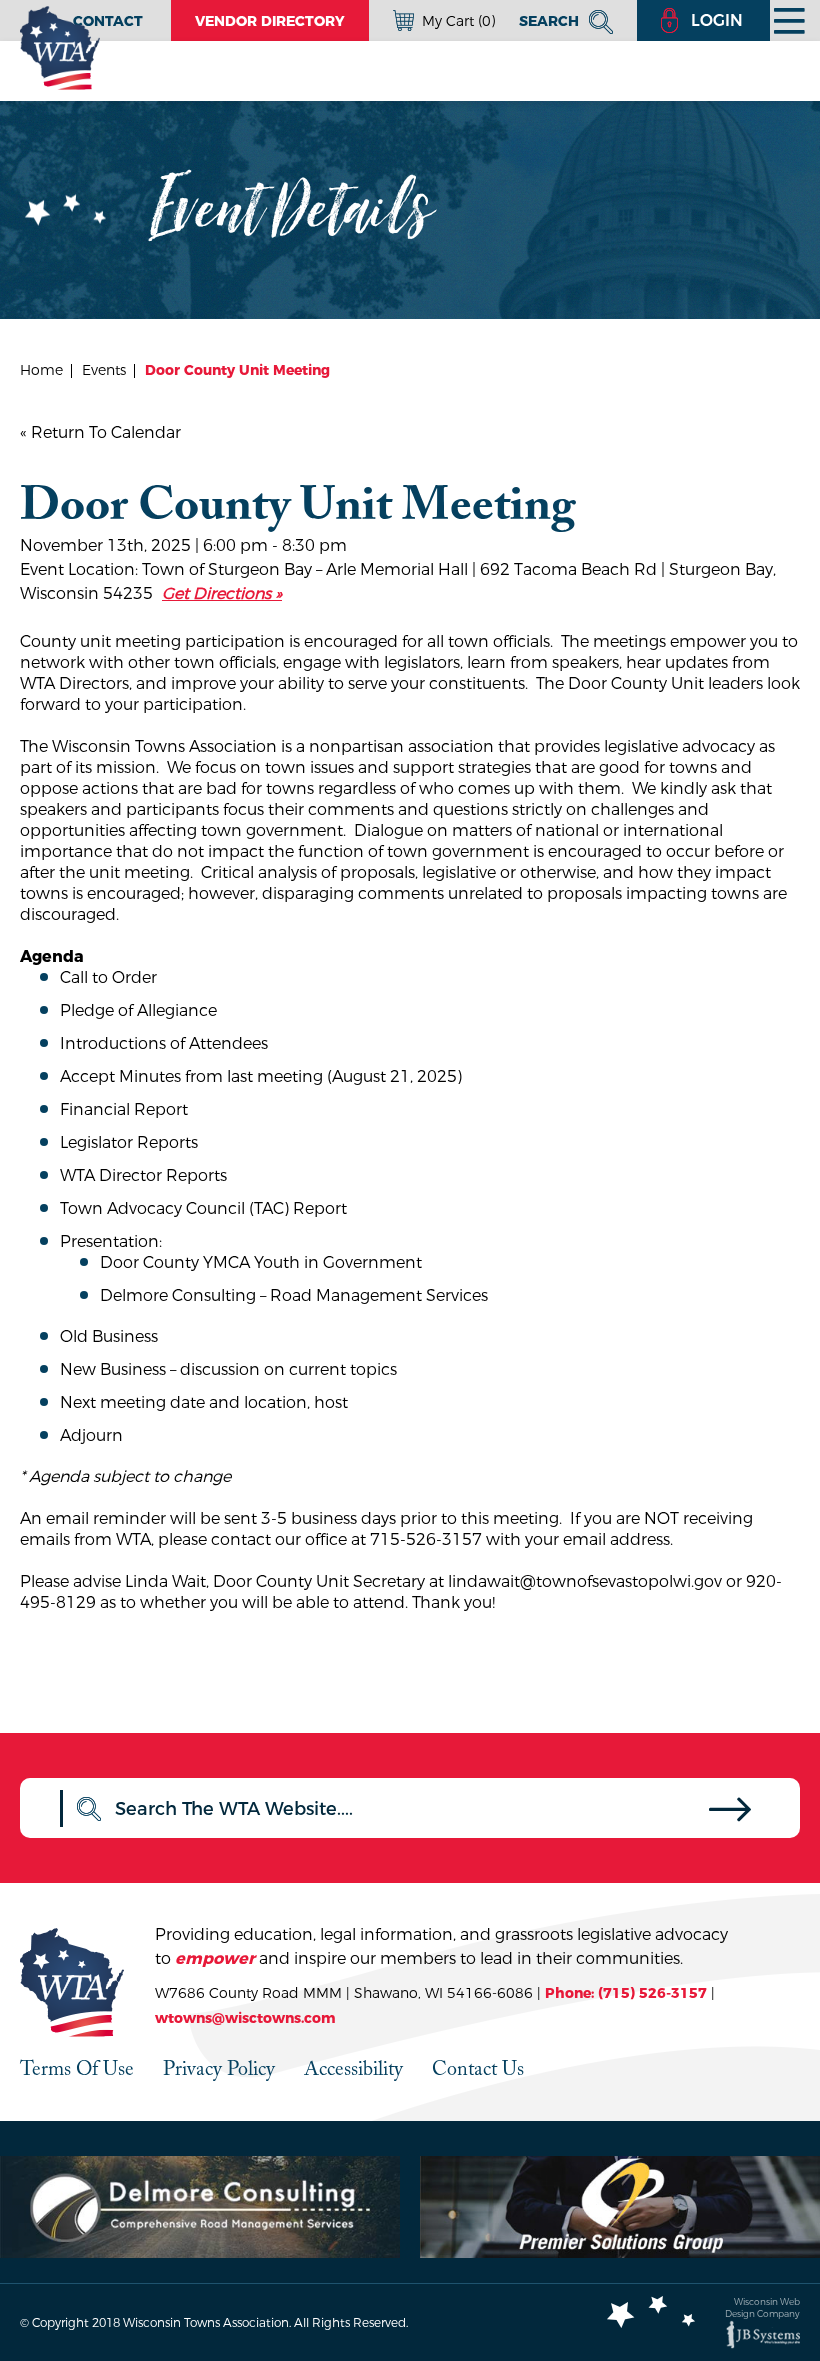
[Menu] (789, 20)
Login (717, 20)
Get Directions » (222, 593)
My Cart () (458, 21)
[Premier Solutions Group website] (620, 2207)
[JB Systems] (763, 2334)
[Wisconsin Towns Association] (60, 48)
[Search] (730, 1814)
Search (551, 21)
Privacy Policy (219, 2068)
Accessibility (353, 2068)
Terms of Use (77, 2068)
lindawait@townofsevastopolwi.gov (585, 1581)
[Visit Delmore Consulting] (200, 2207)
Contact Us (478, 2068)
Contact (108, 21)
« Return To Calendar (100, 432)
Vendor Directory (270, 21)
